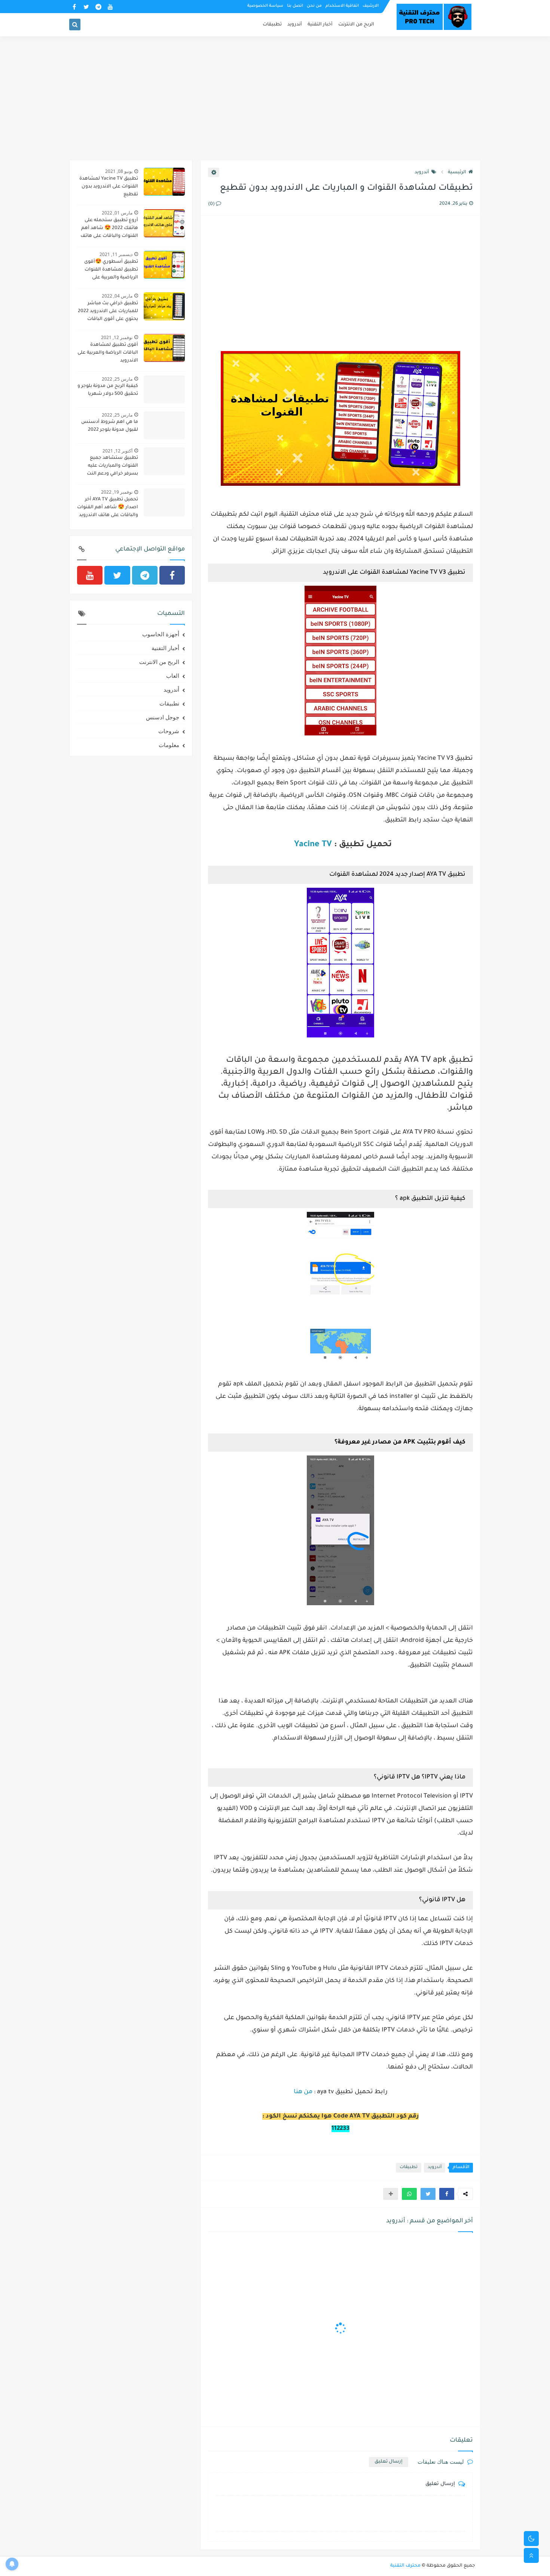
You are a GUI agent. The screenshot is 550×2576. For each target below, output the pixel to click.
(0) (212, 204)
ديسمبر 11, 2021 (116, 254)
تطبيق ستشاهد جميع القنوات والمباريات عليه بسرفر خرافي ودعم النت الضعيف (112, 467)
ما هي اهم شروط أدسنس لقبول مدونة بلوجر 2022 (110, 426)
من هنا (303, 2092)
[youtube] (110, 7)
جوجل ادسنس (163, 717)
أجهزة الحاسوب (161, 634)
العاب (173, 676)
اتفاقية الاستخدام (342, 6)
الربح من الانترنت (356, 25)
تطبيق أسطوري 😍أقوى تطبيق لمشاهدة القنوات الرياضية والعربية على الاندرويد (111, 271)
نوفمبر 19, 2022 (117, 492)
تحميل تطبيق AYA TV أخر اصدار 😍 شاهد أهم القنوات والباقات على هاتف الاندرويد (108, 507)
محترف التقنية (405, 2566)
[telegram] (98, 7)
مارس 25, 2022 (117, 379)
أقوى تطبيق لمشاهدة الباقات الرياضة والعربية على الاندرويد (108, 353)
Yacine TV (312, 845)
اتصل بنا (295, 6)
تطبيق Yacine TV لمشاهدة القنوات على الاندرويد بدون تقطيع (109, 187)
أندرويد (295, 25)
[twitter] (86, 7)
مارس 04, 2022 (117, 296)
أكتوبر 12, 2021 (117, 451)
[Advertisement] (275, 102)
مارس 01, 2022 (117, 213)
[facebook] (74, 7)
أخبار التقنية (320, 25)
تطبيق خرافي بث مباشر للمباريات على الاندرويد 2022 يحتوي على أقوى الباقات (108, 311)
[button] (447, 2194)
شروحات (169, 731)
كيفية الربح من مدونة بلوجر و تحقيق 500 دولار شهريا (108, 390)
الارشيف (371, 6)
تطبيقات (272, 25)
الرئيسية (457, 173)
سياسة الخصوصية (265, 6)
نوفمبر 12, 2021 (117, 337)
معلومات (169, 745)
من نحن (314, 6)
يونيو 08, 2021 (119, 171)
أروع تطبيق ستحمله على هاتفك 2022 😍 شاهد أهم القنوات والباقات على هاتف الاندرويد (109, 229)
